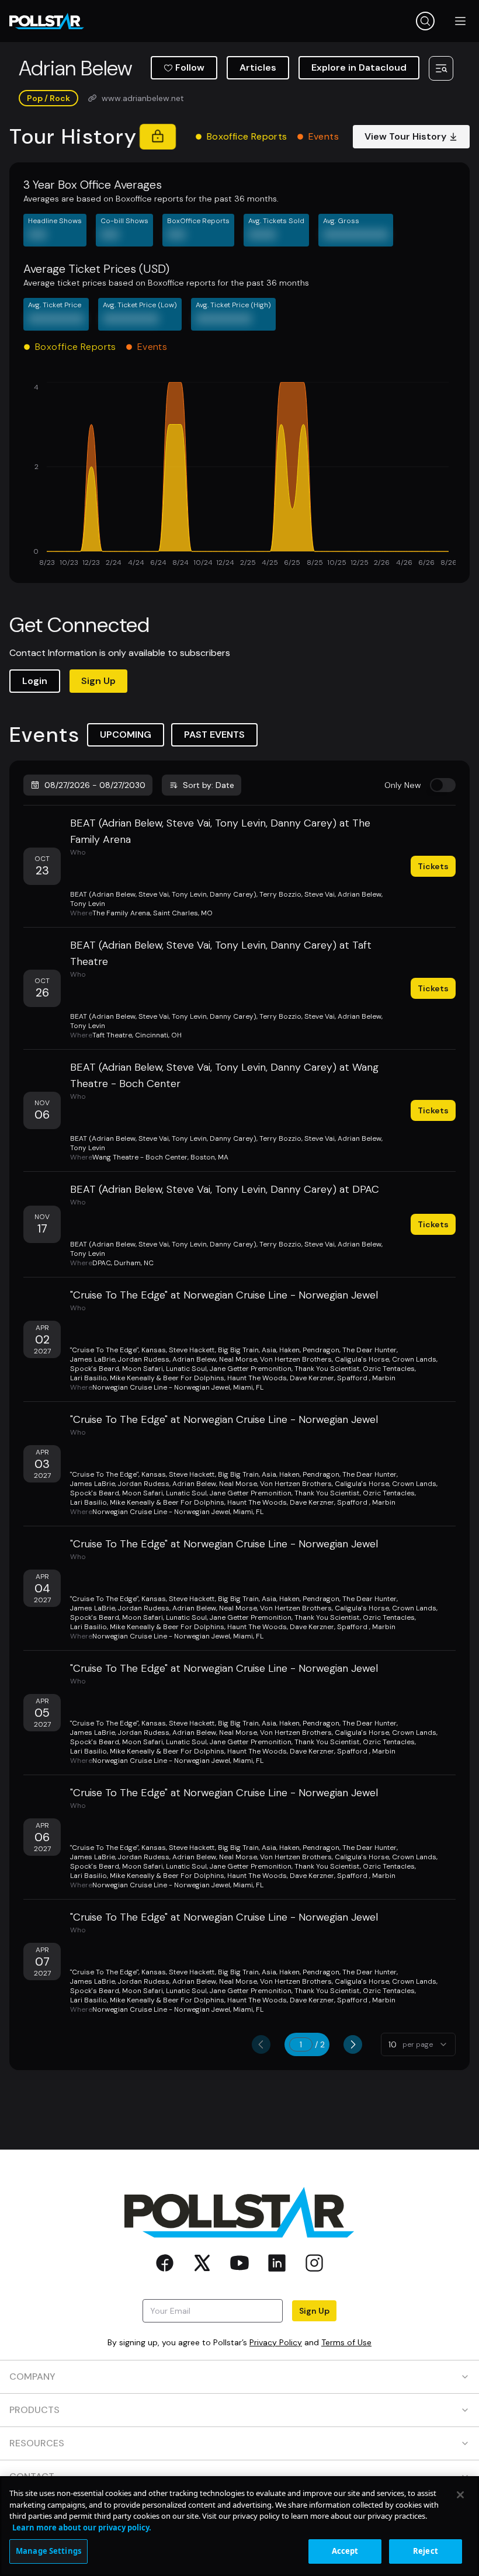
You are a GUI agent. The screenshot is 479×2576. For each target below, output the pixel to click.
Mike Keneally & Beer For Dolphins (167, 1378)
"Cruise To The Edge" (104, 1350)
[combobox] (418, 2044)
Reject (426, 2551)
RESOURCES (37, 2443)
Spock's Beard (95, 1369)
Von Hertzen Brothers (296, 1359)
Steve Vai (320, 894)
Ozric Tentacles (389, 1369)
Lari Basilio (88, 1378)
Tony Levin (88, 904)
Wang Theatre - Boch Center (140, 1157)
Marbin (384, 1378)
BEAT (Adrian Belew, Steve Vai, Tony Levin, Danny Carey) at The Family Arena (220, 831)
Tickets (433, 866)
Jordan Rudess (144, 1359)
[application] (239, 475)
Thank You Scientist (327, 1369)
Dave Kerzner (312, 1378)
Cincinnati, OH (158, 1035)
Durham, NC (134, 1263)
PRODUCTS (34, 2410)
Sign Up (98, 681)
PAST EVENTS (214, 735)
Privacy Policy (276, 2342)
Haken (289, 1350)
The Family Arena (121, 913)
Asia (269, 1350)
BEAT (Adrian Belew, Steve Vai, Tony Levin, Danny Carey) (163, 894)
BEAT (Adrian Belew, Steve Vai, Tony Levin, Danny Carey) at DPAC (225, 1189)
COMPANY (32, 2377)
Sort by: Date (209, 785)
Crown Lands (414, 1359)
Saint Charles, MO (183, 913)
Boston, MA (209, 1157)
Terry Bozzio (280, 894)
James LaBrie (93, 1359)
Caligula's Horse (362, 1359)
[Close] (460, 2495)
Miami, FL (248, 1387)
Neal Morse (238, 1359)
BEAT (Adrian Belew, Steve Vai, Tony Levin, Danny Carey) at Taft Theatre (221, 953)
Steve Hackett (192, 1350)
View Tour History (405, 136)
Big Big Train (238, 1350)
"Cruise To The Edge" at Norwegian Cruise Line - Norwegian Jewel (224, 1295)
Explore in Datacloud (359, 67)
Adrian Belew (360, 894)
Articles (258, 67)
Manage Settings (48, 2551)
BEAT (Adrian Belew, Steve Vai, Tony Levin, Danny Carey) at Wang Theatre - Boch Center (224, 1075)
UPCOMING (126, 735)
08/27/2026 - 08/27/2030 (95, 785)
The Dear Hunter (369, 1350)
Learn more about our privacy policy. (82, 2528)
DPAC (102, 1263)
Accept (345, 2551)
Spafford (353, 1378)
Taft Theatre (112, 1035)
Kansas (154, 1350)
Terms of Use (346, 2342)
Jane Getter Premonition (251, 1369)
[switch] (443, 785)
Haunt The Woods (257, 1378)
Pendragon (321, 1350)
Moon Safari (143, 1369)
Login (35, 681)
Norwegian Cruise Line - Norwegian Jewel (161, 1387)
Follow (190, 67)
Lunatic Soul (186, 1369)
